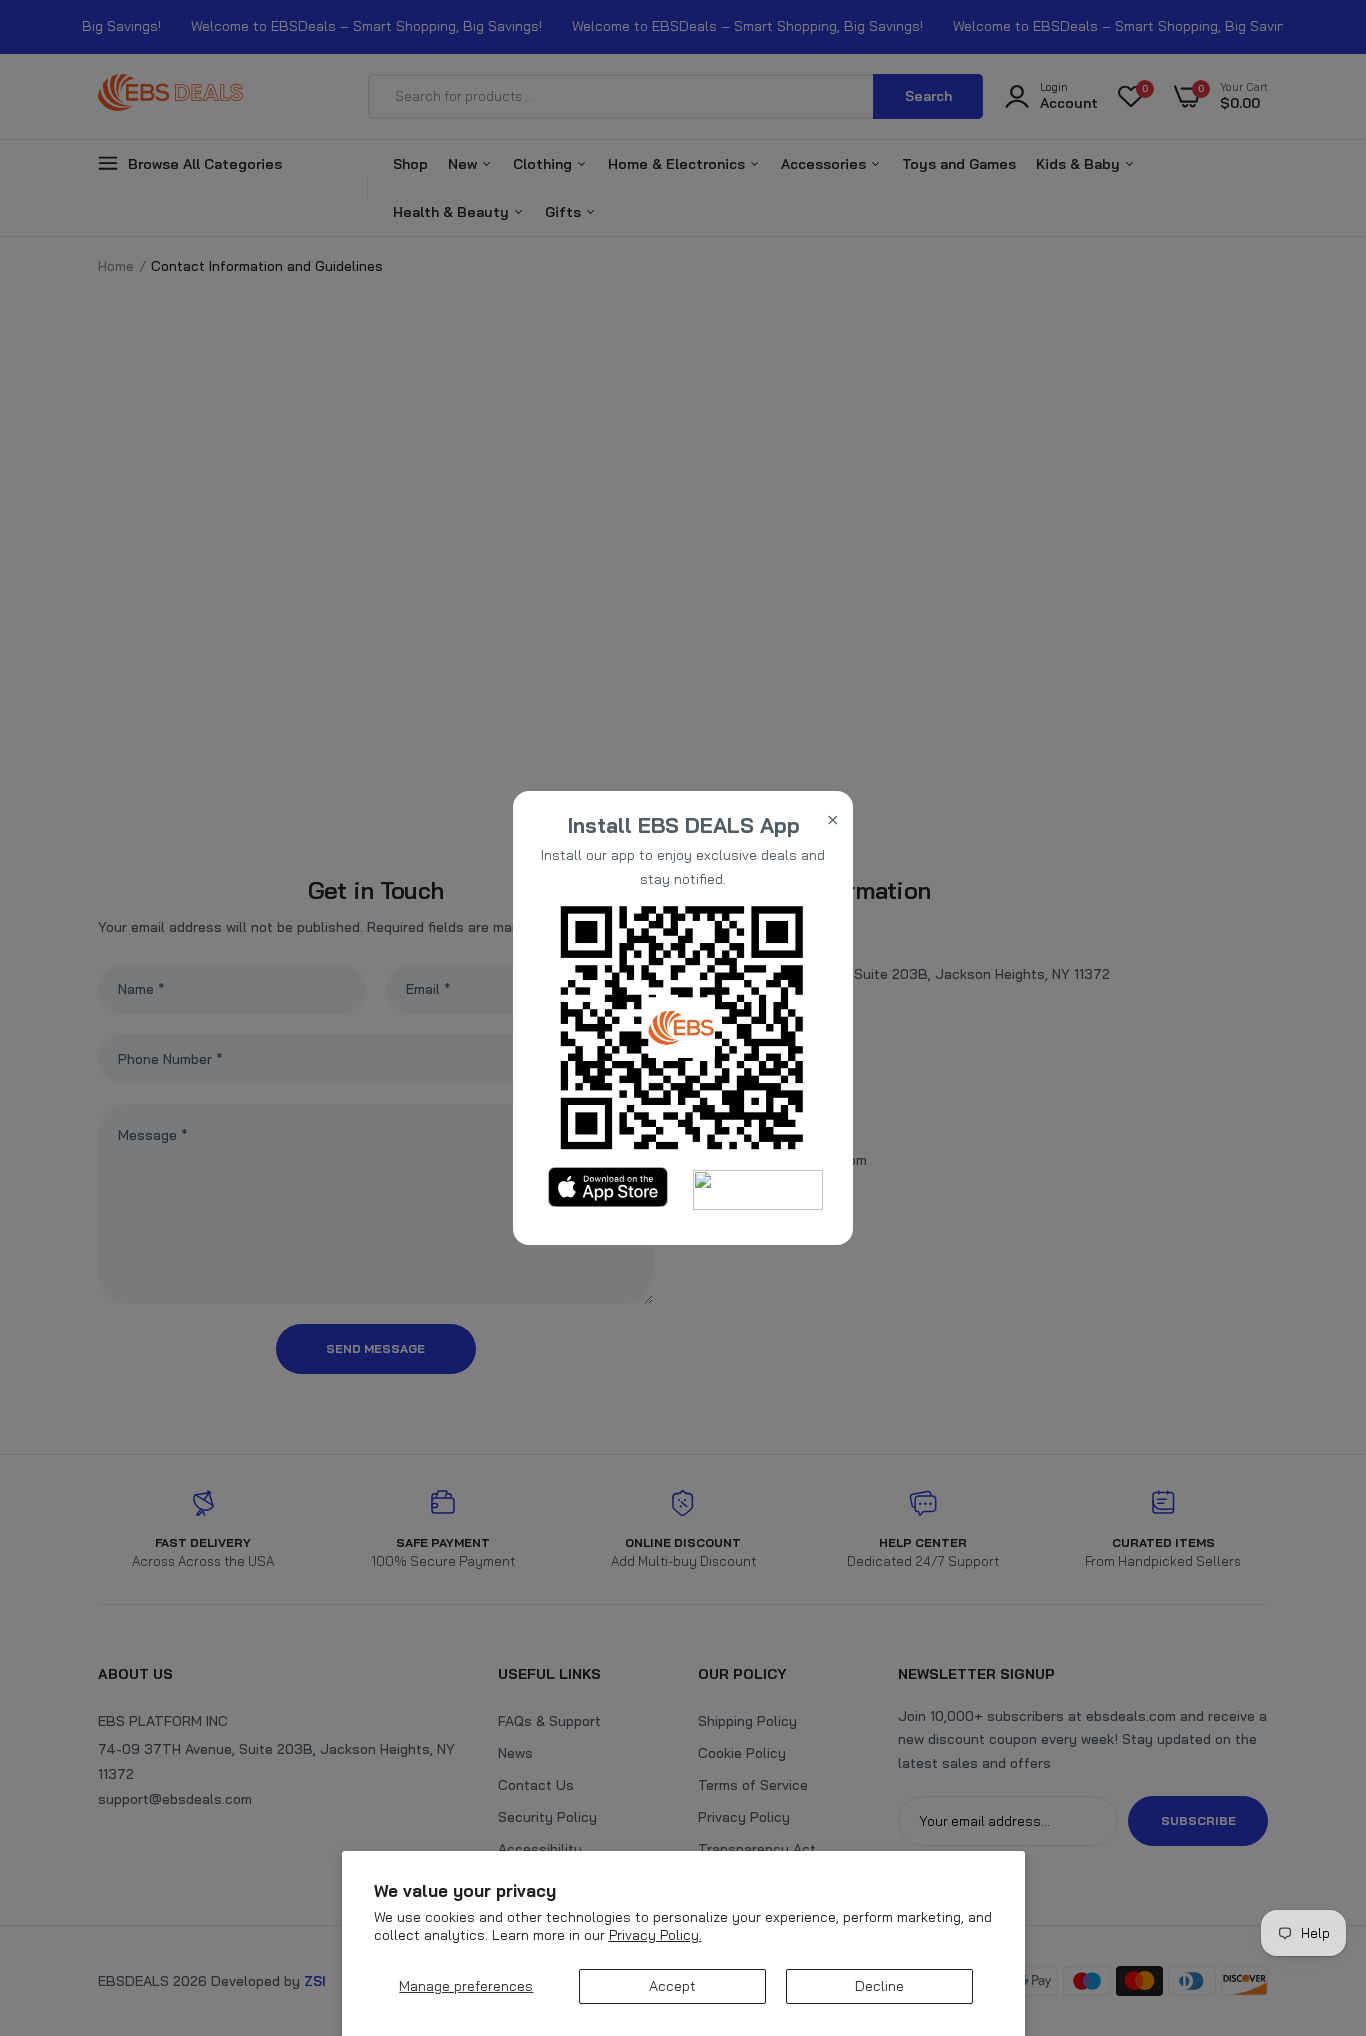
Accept (672, 1986)
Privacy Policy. (655, 1935)
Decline (879, 1986)
